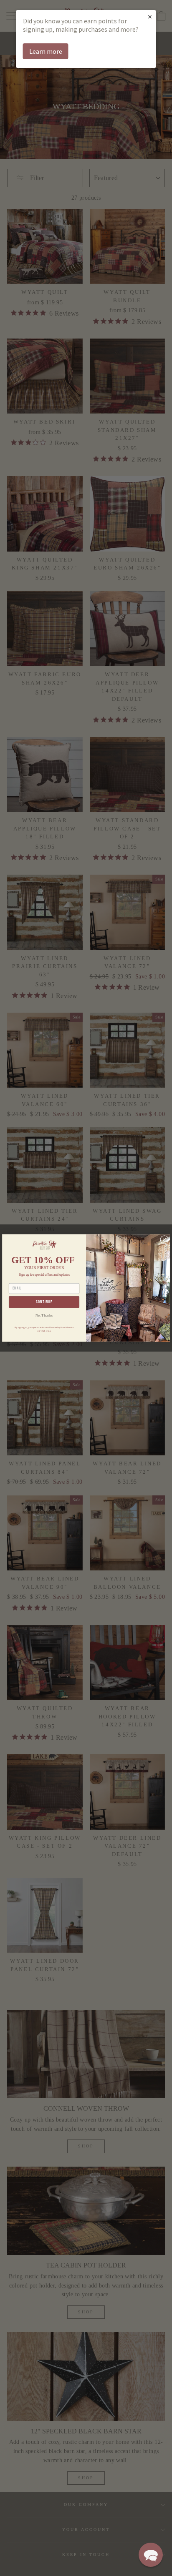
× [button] (150, 16)
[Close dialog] (164, 1240)
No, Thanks (44, 1316)
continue (44, 1302)
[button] (151, 2555)
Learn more (46, 51)
